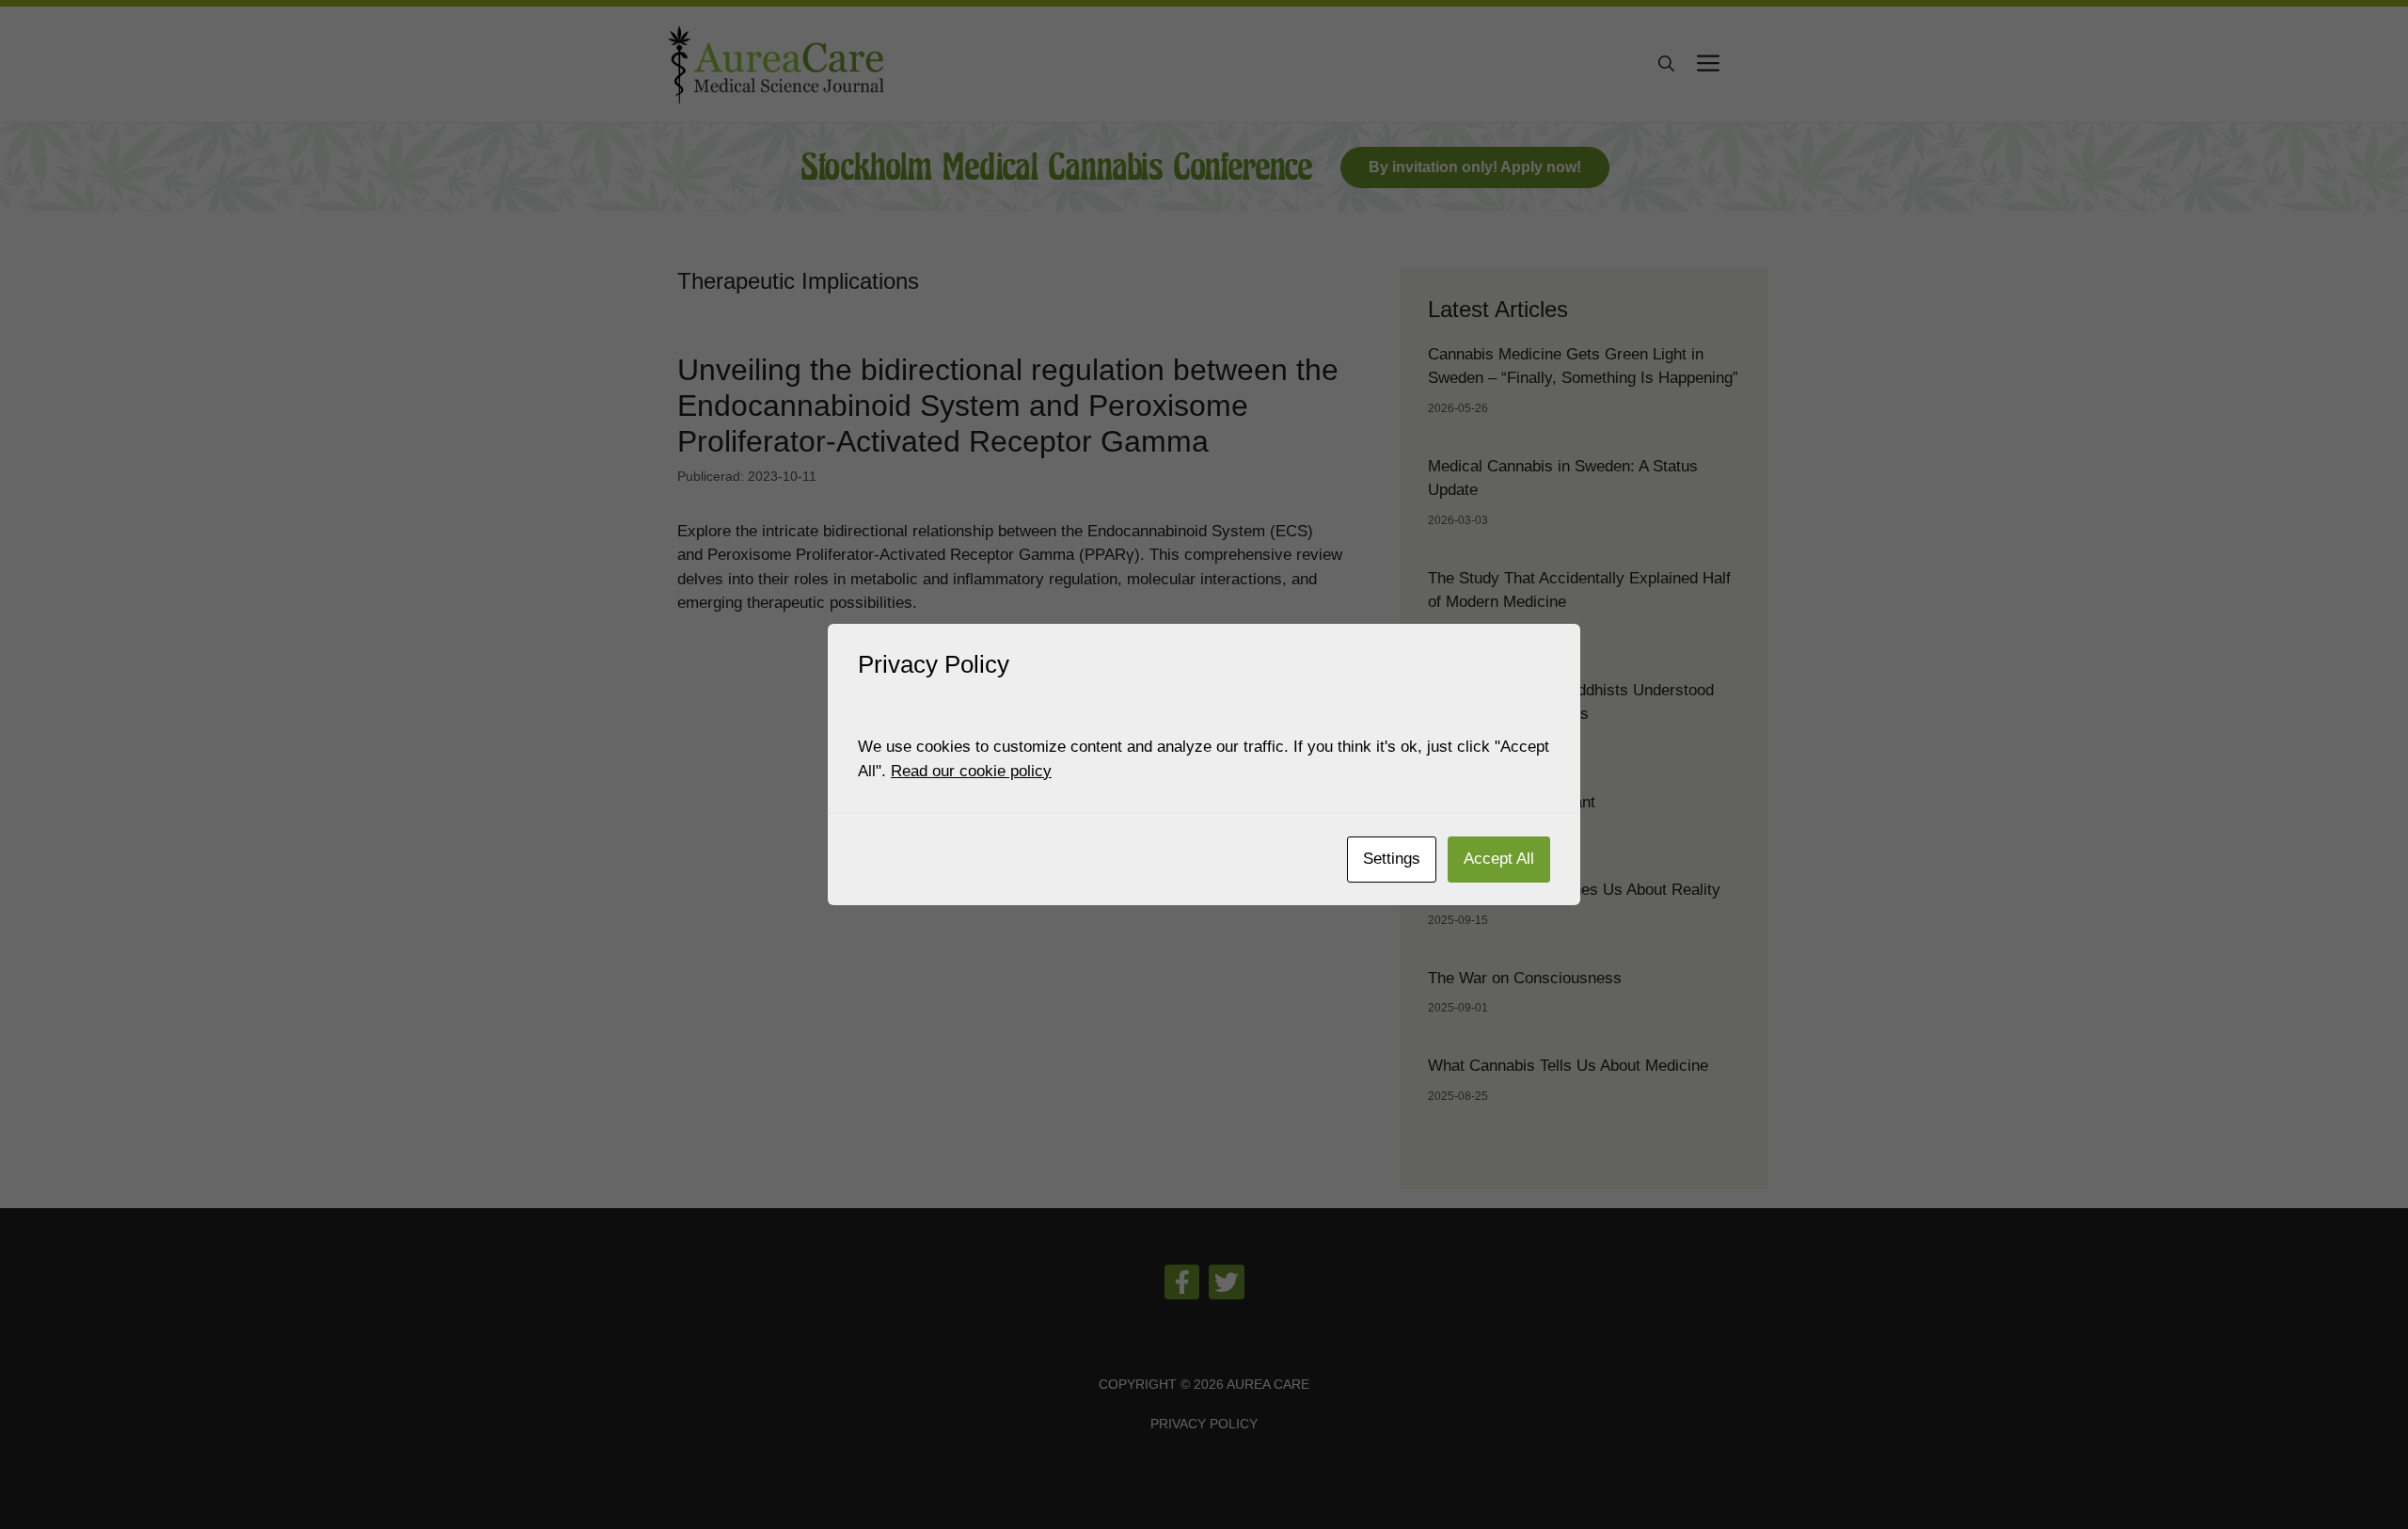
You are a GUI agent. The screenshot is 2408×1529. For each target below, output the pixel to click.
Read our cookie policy (971, 771)
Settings (1392, 859)
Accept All (1499, 859)
